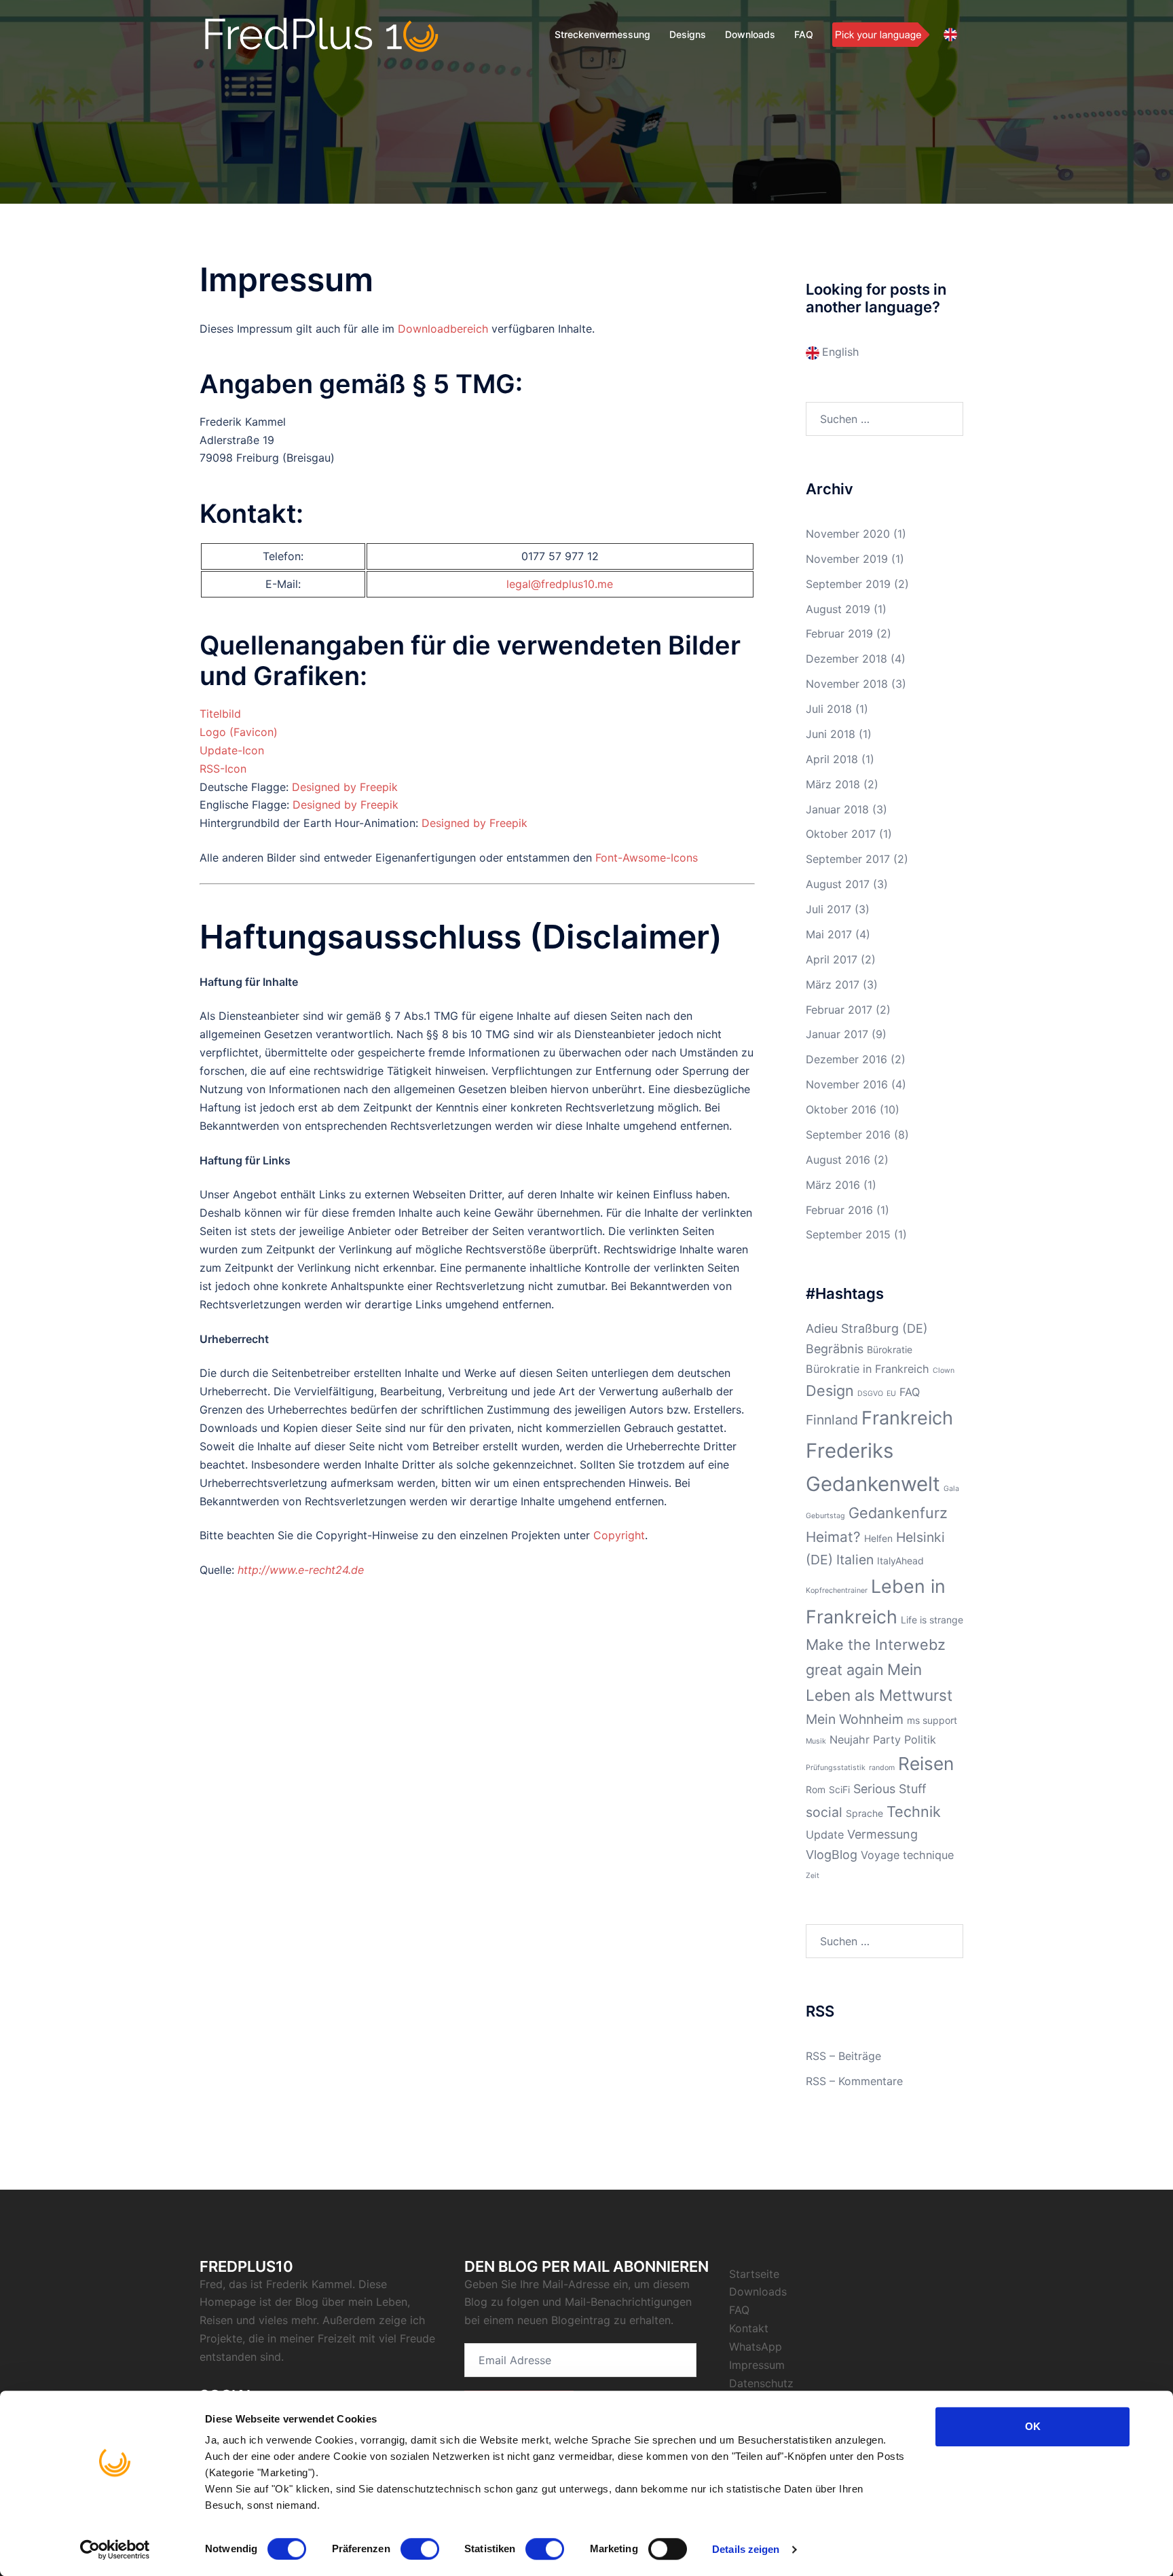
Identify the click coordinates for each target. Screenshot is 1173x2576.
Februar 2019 (839, 633)
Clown (944, 1370)
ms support (932, 1720)
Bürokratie (890, 1349)
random (882, 1768)
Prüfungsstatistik (836, 1768)
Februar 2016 (839, 1210)
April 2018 (832, 759)
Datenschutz (761, 2383)
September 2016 (848, 1135)
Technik (914, 1811)
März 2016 (833, 1185)
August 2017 (838, 884)
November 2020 (848, 534)
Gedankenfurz (898, 1513)
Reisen (926, 1764)
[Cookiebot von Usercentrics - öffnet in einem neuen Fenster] (115, 2550)
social (824, 1812)
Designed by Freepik (345, 787)
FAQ (804, 34)
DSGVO (870, 1394)
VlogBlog (832, 1855)
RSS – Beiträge (843, 2056)
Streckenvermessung (602, 34)
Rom (816, 1789)
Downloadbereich (443, 329)
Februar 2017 (839, 1010)
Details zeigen (746, 2549)
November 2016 (847, 1084)
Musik (816, 1741)
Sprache (864, 1813)
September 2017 (848, 859)
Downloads (750, 34)
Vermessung (882, 1834)
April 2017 (832, 959)
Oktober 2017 (841, 834)
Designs (688, 34)
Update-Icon (232, 750)
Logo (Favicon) (239, 732)
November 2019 (847, 559)
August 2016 (838, 1160)
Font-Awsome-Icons (647, 858)
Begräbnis (835, 1349)
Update (825, 1835)
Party (887, 1740)
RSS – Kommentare (854, 2081)
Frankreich (907, 1418)
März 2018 (833, 784)
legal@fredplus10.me (560, 584)
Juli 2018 (829, 709)
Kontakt (749, 2328)
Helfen (878, 1538)
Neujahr (850, 1740)
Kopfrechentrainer (837, 1590)
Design (830, 1391)
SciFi (839, 1789)
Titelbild (220, 714)
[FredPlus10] (322, 34)
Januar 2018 (837, 809)
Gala (951, 1489)
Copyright (619, 1535)
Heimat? (833, 1537)
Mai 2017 (829, 934)
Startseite (754, 2274)
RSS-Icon (223, 769)
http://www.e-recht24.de (301, 1570)
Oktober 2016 (841, 1109)
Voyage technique (907, 1855)
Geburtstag (825, 1516)
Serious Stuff (890, 1789)
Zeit (813, 1876)
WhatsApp (756, 2347)
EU (891, 1394)
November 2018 (847, 684)
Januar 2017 (837, 1034)
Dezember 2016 (846, 1059)
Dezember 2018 (846, 659)
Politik (920, 1740)
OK (1033, 2426)
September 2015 (848, 1234)
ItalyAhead (900, 1561)
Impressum (757, 2365)
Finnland (832, 1420)
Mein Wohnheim (855, 1719)
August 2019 (838, 609)
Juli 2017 (828, 909)
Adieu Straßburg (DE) (867, 1328)
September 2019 (848, 584)
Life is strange (932, 1620)
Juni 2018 (831, 734)
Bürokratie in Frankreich (868, 1369)
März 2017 (833, 985)
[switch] (420, 2549)
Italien (855, 1560)
